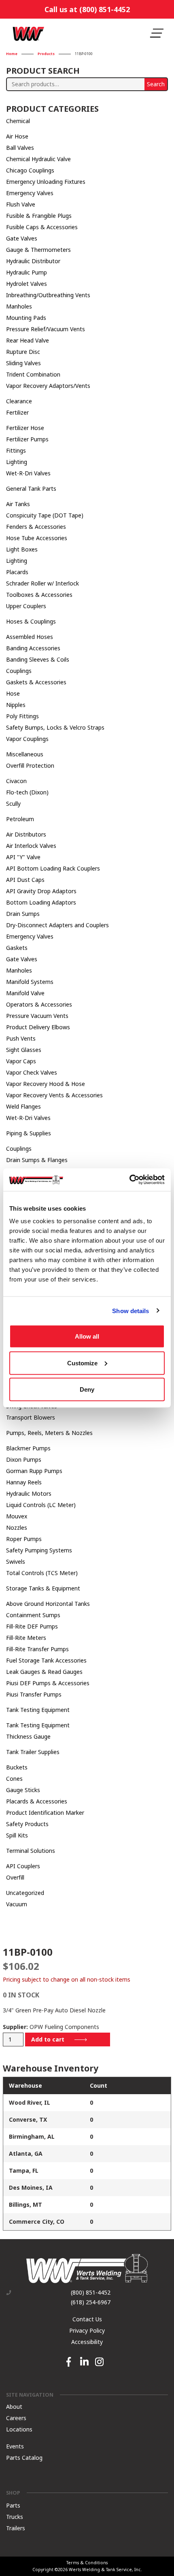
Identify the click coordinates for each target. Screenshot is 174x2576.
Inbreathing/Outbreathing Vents (48, 295)
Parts (13, 2505)
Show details (130, 1310)
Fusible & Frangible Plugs (39, 216)
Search (156, 84)
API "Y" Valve (23, 857)
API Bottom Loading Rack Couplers (53, 868)
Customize (82, 1363)
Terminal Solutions (31, 1851)
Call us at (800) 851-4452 (87, 9)
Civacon (16, 781)
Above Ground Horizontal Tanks (48, 1604)
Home (12, 54)
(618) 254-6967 (91, 2302)
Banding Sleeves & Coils (38, 659)
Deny (87, 1389)
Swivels (16, 1562)
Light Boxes (22, 549)
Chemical (18, 121)
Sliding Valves (23, 363)
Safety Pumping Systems (39, 1550)
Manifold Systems (30, 982)
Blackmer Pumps (28, 1448)
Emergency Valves (30, 193)
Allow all (87, 1336)
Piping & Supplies (29, 1133)
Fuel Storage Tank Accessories (46, 1660)
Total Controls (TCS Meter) (42, 1573)
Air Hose (17, 136)
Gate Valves (22, 238)
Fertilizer (17, 412)
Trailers (16, 2528)
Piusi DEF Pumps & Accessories (48, 1683)
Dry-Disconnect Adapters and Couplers (57, 925)
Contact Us (87, 2319)
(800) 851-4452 (91, 2293)
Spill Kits (17, 1835)
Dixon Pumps (24, 1459)
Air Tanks (18, 504)
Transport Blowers (31, 1417)
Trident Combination (33, 374)
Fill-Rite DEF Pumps (32, 1626)
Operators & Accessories (39, 1004)
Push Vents (21, 1038)
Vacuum (17, 1904)
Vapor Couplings (27, 739)
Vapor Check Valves (32, 1072)
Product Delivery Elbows (38, 1027)
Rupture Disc (23, 352)
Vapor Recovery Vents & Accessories (54, 1095)
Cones (14, 1779)
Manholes (19, 306)
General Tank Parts (31, 489)
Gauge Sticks (23, 1790)
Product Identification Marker (45, 1813)
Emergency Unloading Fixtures (46, 182)
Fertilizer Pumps (27, 439)
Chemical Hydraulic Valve (38, 159)
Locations (19, 2429)
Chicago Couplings (30, 170)
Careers (16, 2417)
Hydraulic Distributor (33, 261)
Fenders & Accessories (36, 527)
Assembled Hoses (30, 637)
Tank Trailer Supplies (33, 1752)
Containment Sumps (33, 1615)
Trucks (15, 2517)
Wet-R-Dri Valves (28, 473)
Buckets (17, 1767)
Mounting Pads (26, 318)
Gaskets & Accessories (36, 682)
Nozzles (17, 1528)
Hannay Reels (24, 1482)
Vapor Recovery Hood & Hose (46, 1084)
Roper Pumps (24, 1539)
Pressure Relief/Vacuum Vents (46, 329)
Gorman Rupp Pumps (34, 1471)
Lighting (17, 462)
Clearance (19, 401)
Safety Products (27, 1824)
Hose (13, 693)
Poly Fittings (22, 716)
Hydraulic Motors (29, 1493)
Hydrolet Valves (27, 284)
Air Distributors (26, 834)
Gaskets (17, 948)
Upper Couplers (26, 606)
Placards (17, 572)
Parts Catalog (24, 2457)
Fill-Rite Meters (26, 1638)
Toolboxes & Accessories (39, 595)
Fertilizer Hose (25, 428)
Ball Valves (20, 148)
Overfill (15, 1877)
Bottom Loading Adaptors (41, 902)
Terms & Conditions (87, 2563)
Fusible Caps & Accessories (42, 227)
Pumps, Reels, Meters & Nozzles (49, 1433)
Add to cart (48, 2039)
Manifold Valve (25, 993)
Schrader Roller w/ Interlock (42, 583)
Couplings (19, 671)
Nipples (16, 705)
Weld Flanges (23, 1106)
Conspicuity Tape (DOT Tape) (45, 515)
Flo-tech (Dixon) (27, 792)
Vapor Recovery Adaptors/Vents (48, 386)
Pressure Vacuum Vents (37, 1016)
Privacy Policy (87, 2330)
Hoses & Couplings (31, 621)
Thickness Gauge (28, 1736)
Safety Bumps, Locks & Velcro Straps (55, 727)
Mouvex (17, 1516)
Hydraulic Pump (27, 272)
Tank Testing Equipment (38, 1710)
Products (46, 54)
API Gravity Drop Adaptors (41, 891)
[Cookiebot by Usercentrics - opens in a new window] (129, 1180)
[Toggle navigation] (157, 33)
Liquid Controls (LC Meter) (41, 1505)
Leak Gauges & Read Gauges (44, 1672)
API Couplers (23, 1866)
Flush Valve (21, 204)
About (14, 2406)
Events (15, 2446)
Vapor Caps (21, 1061)
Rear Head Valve (28, 340)
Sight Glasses (24, 1050)
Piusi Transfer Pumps (34, 1694)
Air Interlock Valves (31, 846)
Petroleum (20, 819)
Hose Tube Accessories (37, 538)
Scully (13, 804)
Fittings (16, 450)
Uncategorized (25, 1893)
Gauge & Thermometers (38, 250)
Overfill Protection (30, 765)
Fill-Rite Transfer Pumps (37, 1649)
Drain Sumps (23, 914)
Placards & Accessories (37, 1801)
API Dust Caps (25, 880)
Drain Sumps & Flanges (37, 1160)
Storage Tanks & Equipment (43, 1588)
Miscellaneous (25, 754)
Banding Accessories (33, 648)
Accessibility (87, 2342)
